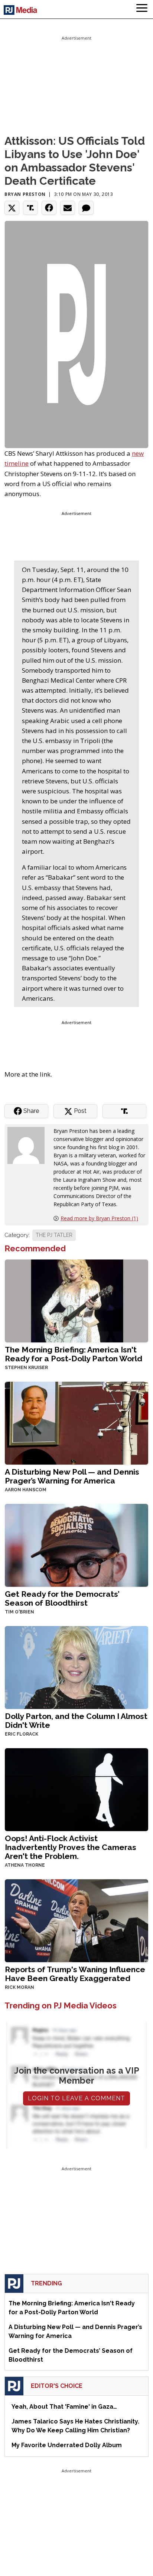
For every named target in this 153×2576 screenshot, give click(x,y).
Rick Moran (19, 1987)
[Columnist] (29, 1145)
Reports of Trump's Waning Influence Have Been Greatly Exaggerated (75, 1974)
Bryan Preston (25, 194)
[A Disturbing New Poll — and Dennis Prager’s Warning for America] (76, 1422)
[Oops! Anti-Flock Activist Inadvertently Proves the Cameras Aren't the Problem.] (76, 1789)
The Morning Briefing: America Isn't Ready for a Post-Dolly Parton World (74, 1354)
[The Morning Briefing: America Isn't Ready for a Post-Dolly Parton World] (76, 1300)
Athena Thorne (25, 1865)
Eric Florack (22, 1734)
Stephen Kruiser (26, 1368)
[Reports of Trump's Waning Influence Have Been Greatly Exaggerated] (76, 1920)
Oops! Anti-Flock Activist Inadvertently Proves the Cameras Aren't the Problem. (71, 1847)
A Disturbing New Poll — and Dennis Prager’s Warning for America (72, 1476)
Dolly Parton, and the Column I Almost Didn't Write (76, 1721)
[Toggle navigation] (142, 9)
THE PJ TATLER (54, 1235)
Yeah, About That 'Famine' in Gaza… (64, 2407)
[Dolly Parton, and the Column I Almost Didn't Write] (76, 1667)
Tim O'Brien (19, 1612)
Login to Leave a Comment (76, 2098)
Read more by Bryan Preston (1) (99, 1218)
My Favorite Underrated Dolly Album (67, 2445)
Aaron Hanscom (26, 1490)
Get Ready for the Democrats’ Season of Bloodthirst (62, 1598)
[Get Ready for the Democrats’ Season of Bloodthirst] (76, 1544)
